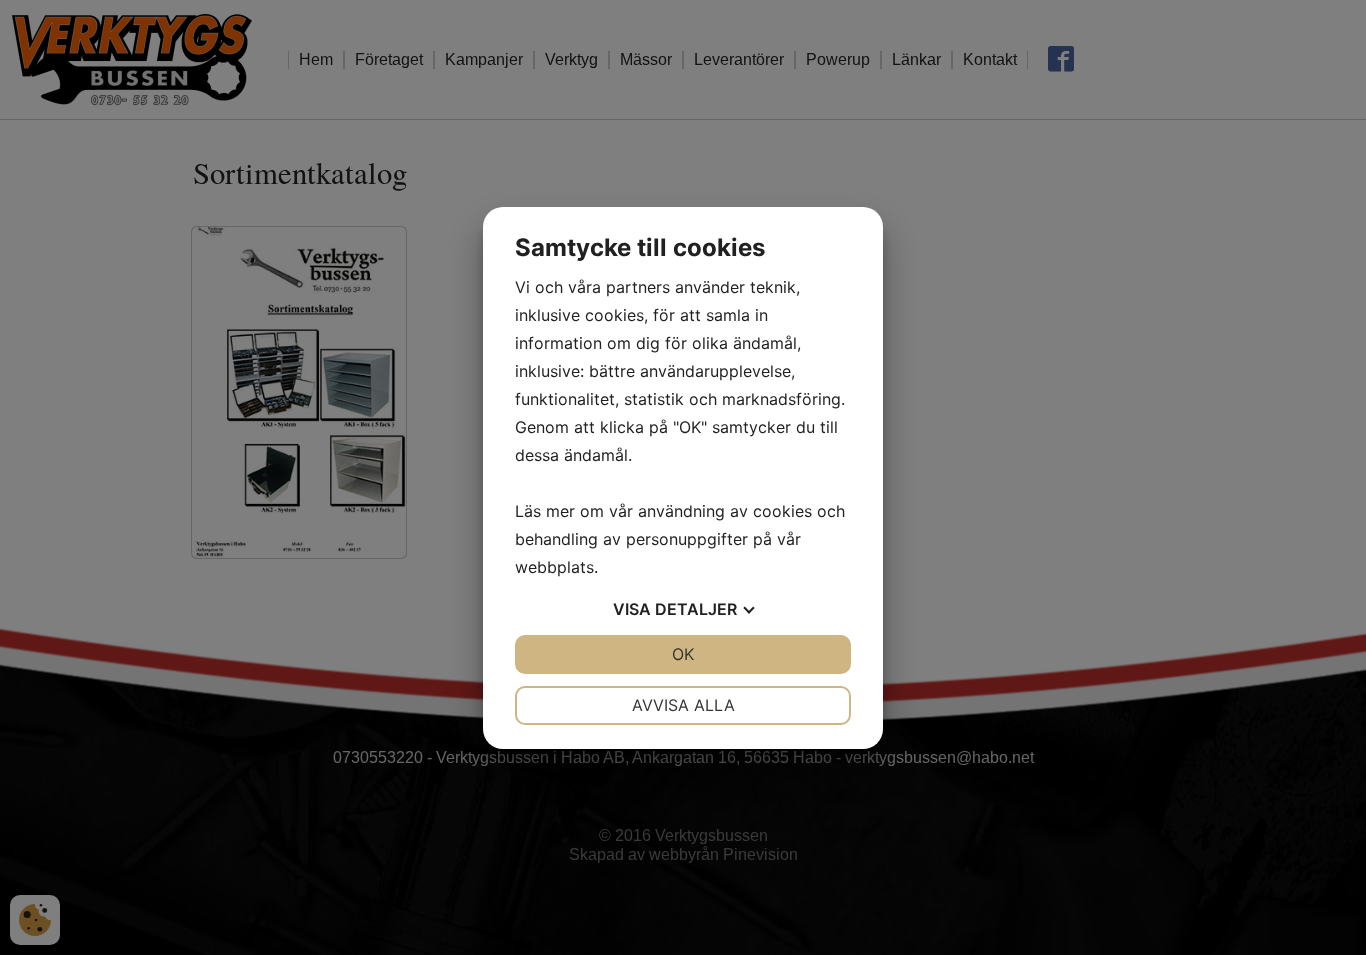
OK (683, 654)
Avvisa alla (683, 705)
